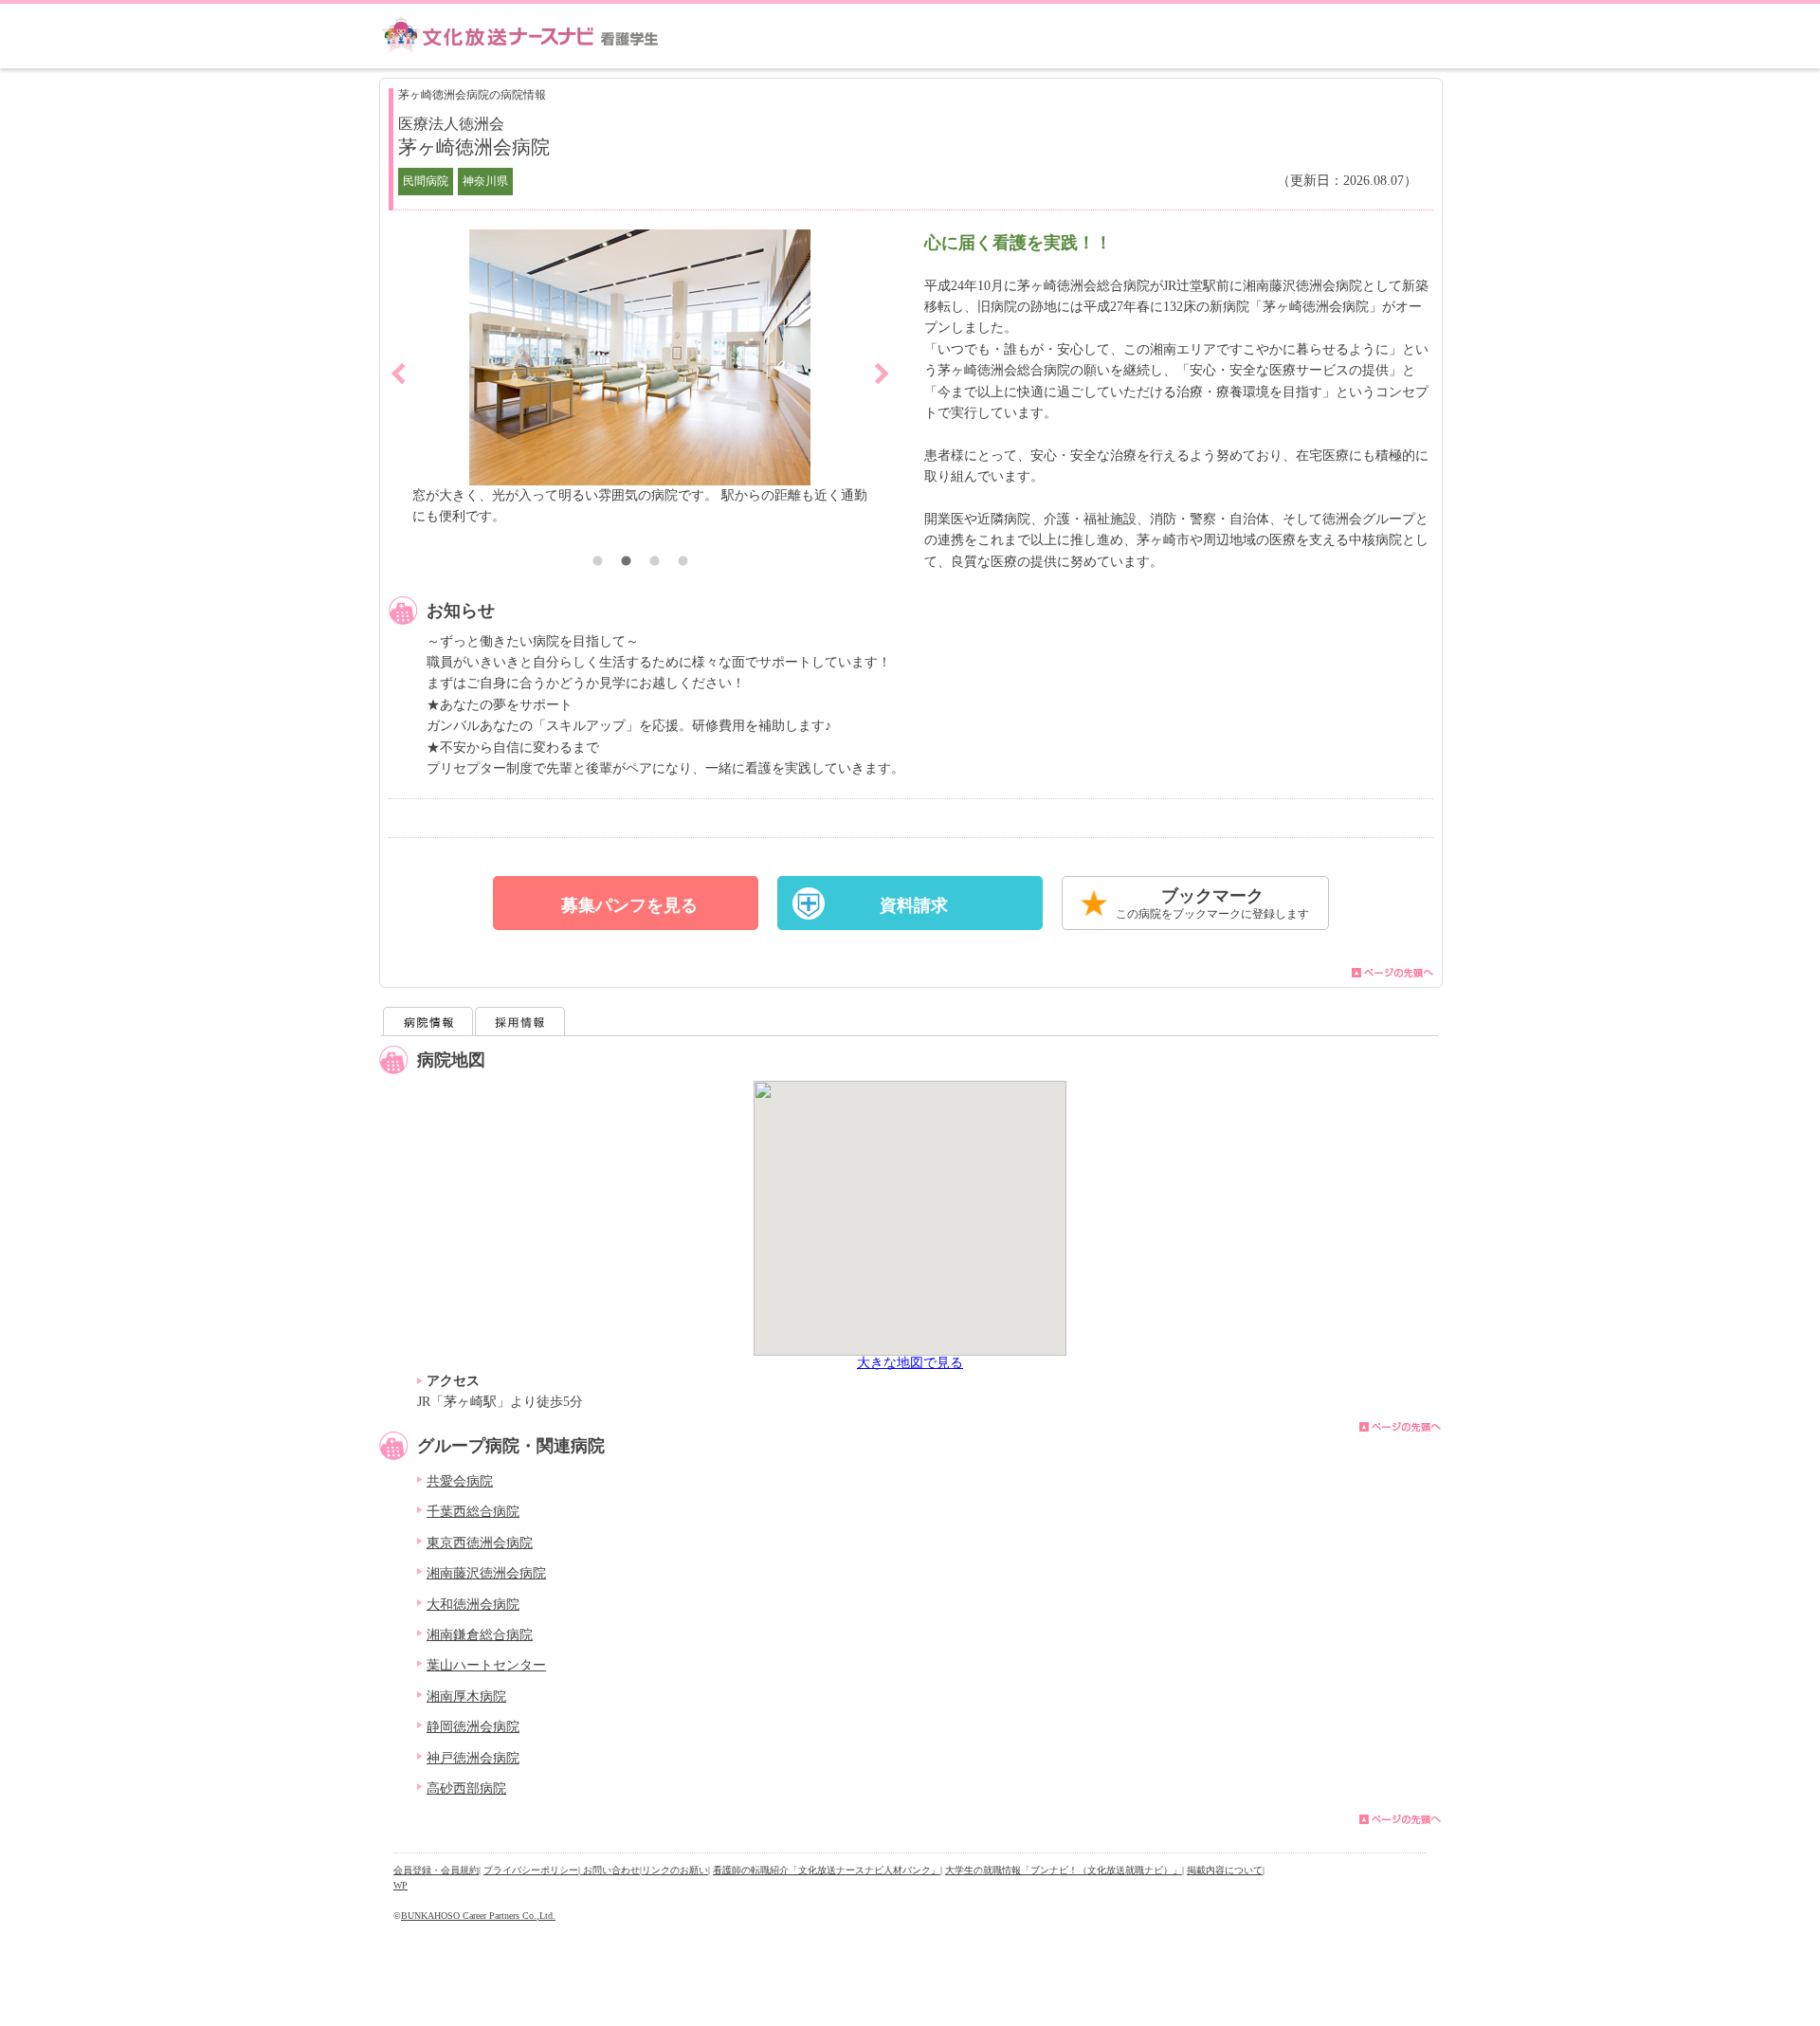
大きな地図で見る (910, 1363)
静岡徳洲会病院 (473, 1727)
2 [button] (626, 563)
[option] (833, 389)
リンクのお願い (675, 1870)
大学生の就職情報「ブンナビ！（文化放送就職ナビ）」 (1064, 1870)
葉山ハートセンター (486, 1665)
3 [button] (654, 563)
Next (882, 374)
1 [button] (597, 563)
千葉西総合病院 (473, 1512)
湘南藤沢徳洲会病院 (486, 1573)
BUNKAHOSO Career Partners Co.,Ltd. (478, 1916)
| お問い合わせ (609, 1870)
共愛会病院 (460, 1481)
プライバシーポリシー (531, 1870)
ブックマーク (1212, 903)
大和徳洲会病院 (473, 1605)
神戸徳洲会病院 (473, 1758)
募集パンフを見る (629, 905)
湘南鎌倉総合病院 (480, 1635)
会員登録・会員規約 (436, 1870)
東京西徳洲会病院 (480, 1543)
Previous (398, 374)
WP (400, 1885)
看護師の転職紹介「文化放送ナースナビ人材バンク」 (827, 1870)
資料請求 (914, 905)
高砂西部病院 (466, 1789)
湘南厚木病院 (466, 1697)
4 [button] (682, 563)
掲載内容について (1225, 1870)
